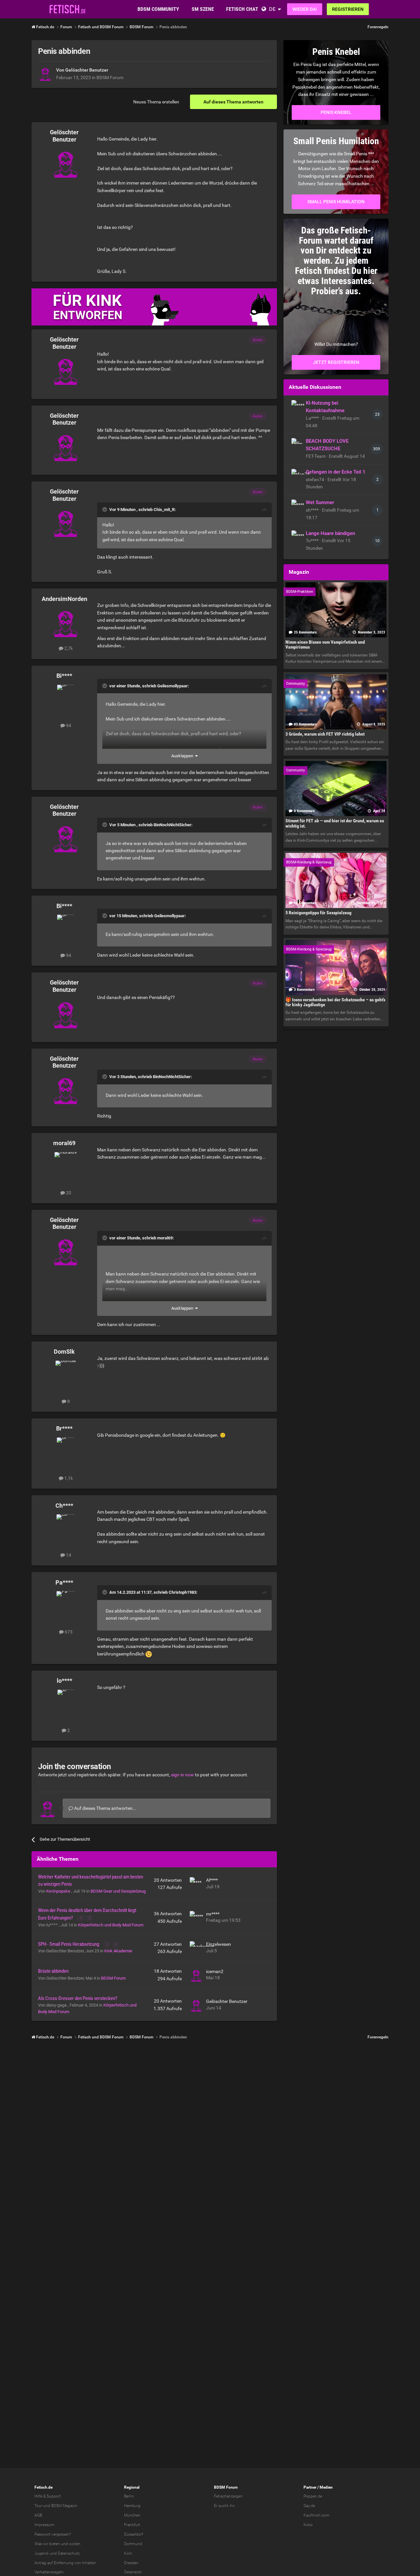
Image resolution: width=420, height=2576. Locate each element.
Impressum (44, 2525)
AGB (38, 2515)
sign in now (182, 1775)
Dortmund (133, 2544)
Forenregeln (378, 27)
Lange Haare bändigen (330, 533)
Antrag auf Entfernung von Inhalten (65, 2563)
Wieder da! (305, 9)
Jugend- (42, 2553)
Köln (128, 2553)
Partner (310, 2487)
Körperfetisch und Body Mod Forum (111, 1925)
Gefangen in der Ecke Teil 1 (336, 472)
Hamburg (132, 2506)
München (132, 2515)
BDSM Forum (110, 78)
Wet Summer (320, 502)
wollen (75, 2544)
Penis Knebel (336, 112)
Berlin (129, 2496)
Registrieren (348, 9)
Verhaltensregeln (49, 2572)
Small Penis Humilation (336, 202)
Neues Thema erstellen (156, 102)
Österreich (133, 2572)
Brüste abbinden (53, 1971)
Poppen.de (313, 2496)
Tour (38, 2506)
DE (272, 9)
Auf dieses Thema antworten (233, 102)
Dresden (131, 2563)
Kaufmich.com (316, 2515)
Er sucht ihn (224, 2506)
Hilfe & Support (48, 2496)
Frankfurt (132, 2525)
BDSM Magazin (64, 2506)
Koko (308, 2525)
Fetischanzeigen (228, 2496)
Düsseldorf (134, 2534)
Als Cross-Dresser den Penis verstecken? (78, 1998)
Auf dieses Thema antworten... (105, 1808)
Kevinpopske (59, 1891)
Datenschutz (69, 2553)
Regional (132, 2487)
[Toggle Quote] (105, 509)
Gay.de (309, 2506)
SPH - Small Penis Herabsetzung (69, 1944)
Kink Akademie (118, 1951)
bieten (55, 2544)
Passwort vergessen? (53, 2534)
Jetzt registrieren (336, 362)
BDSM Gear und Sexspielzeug (118, 1891)
